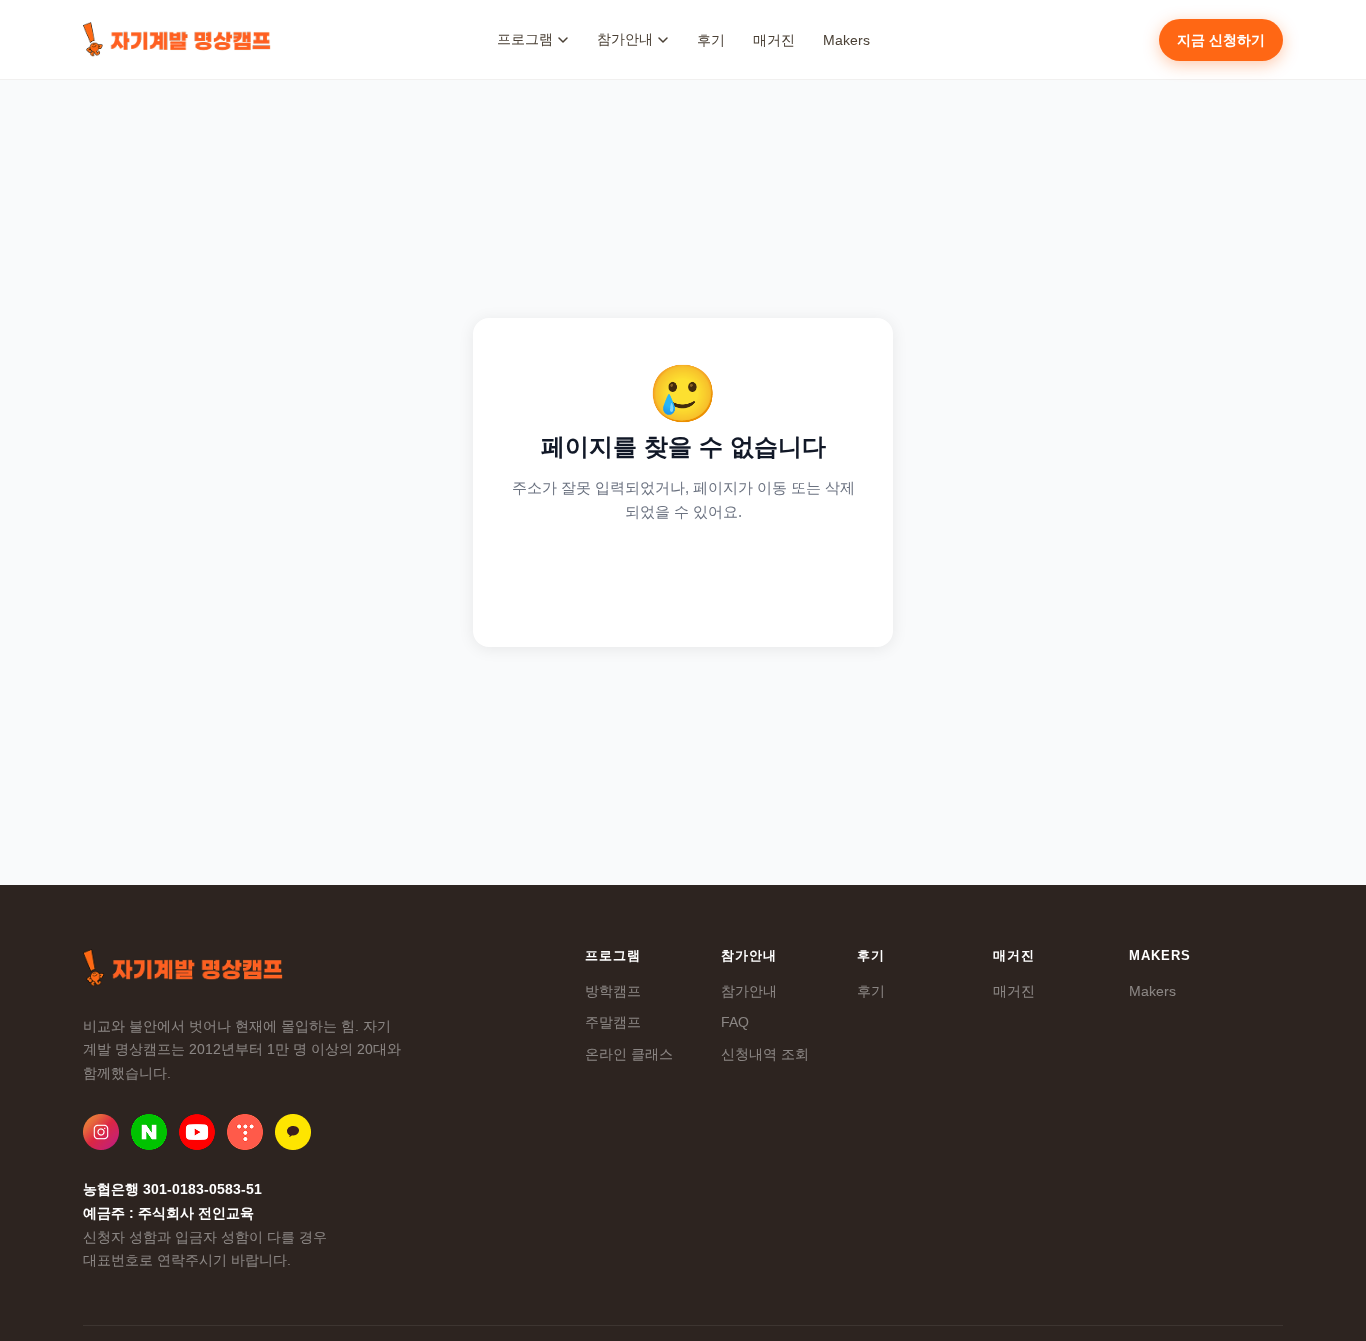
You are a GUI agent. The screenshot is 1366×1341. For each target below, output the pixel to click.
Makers (846, 40)
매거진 (774, 40)
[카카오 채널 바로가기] (293, 1132)
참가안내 (749, 991)
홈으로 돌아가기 (683, 577)
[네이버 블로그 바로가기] (149, 1132)
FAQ (735, 1022)
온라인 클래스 (629, 1054)
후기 (711, 40)
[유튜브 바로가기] (197, 1132)
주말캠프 (613, 1022)
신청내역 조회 (765, 1054)
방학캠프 (613, 991)
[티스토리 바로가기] (245, 1132)
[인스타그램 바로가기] (101, 1132)
